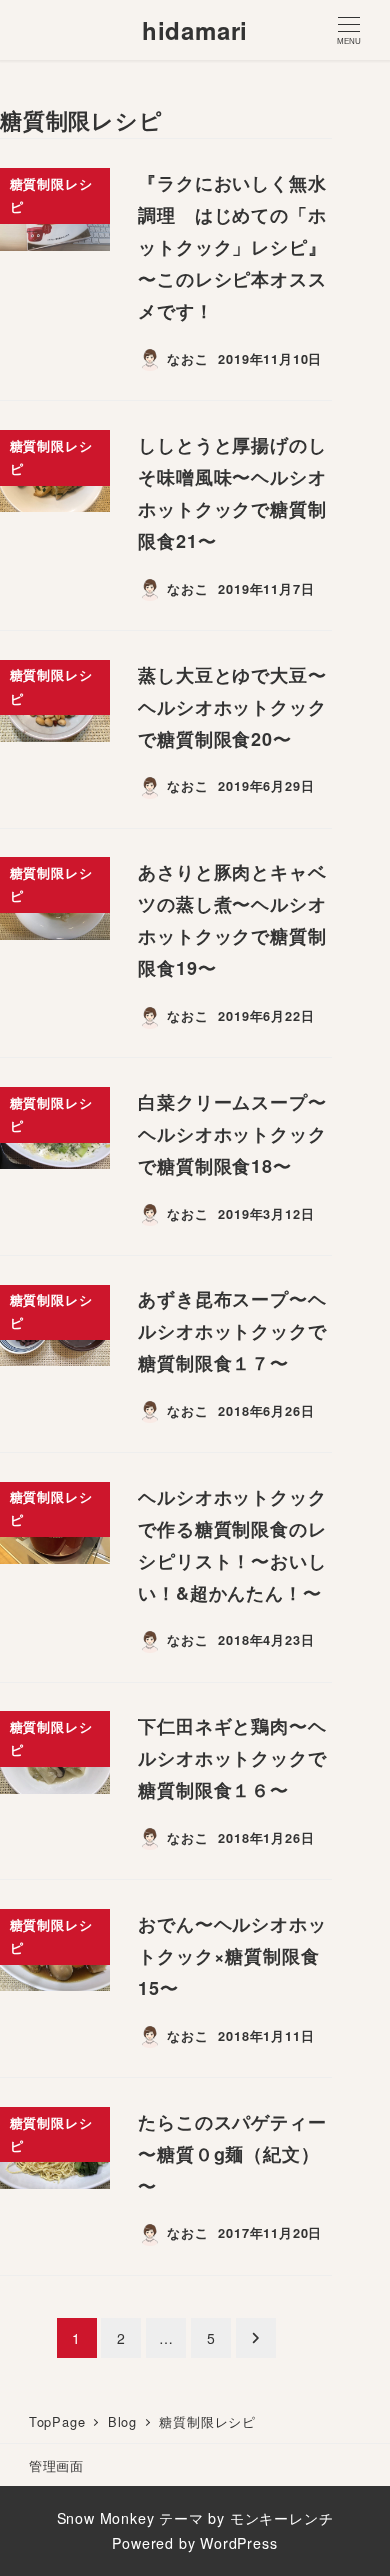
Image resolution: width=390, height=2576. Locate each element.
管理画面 (56, 2466)
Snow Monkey (106, 2518)
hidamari (195, 30)
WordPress (238, 2543)
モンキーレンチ (282, 2518)
